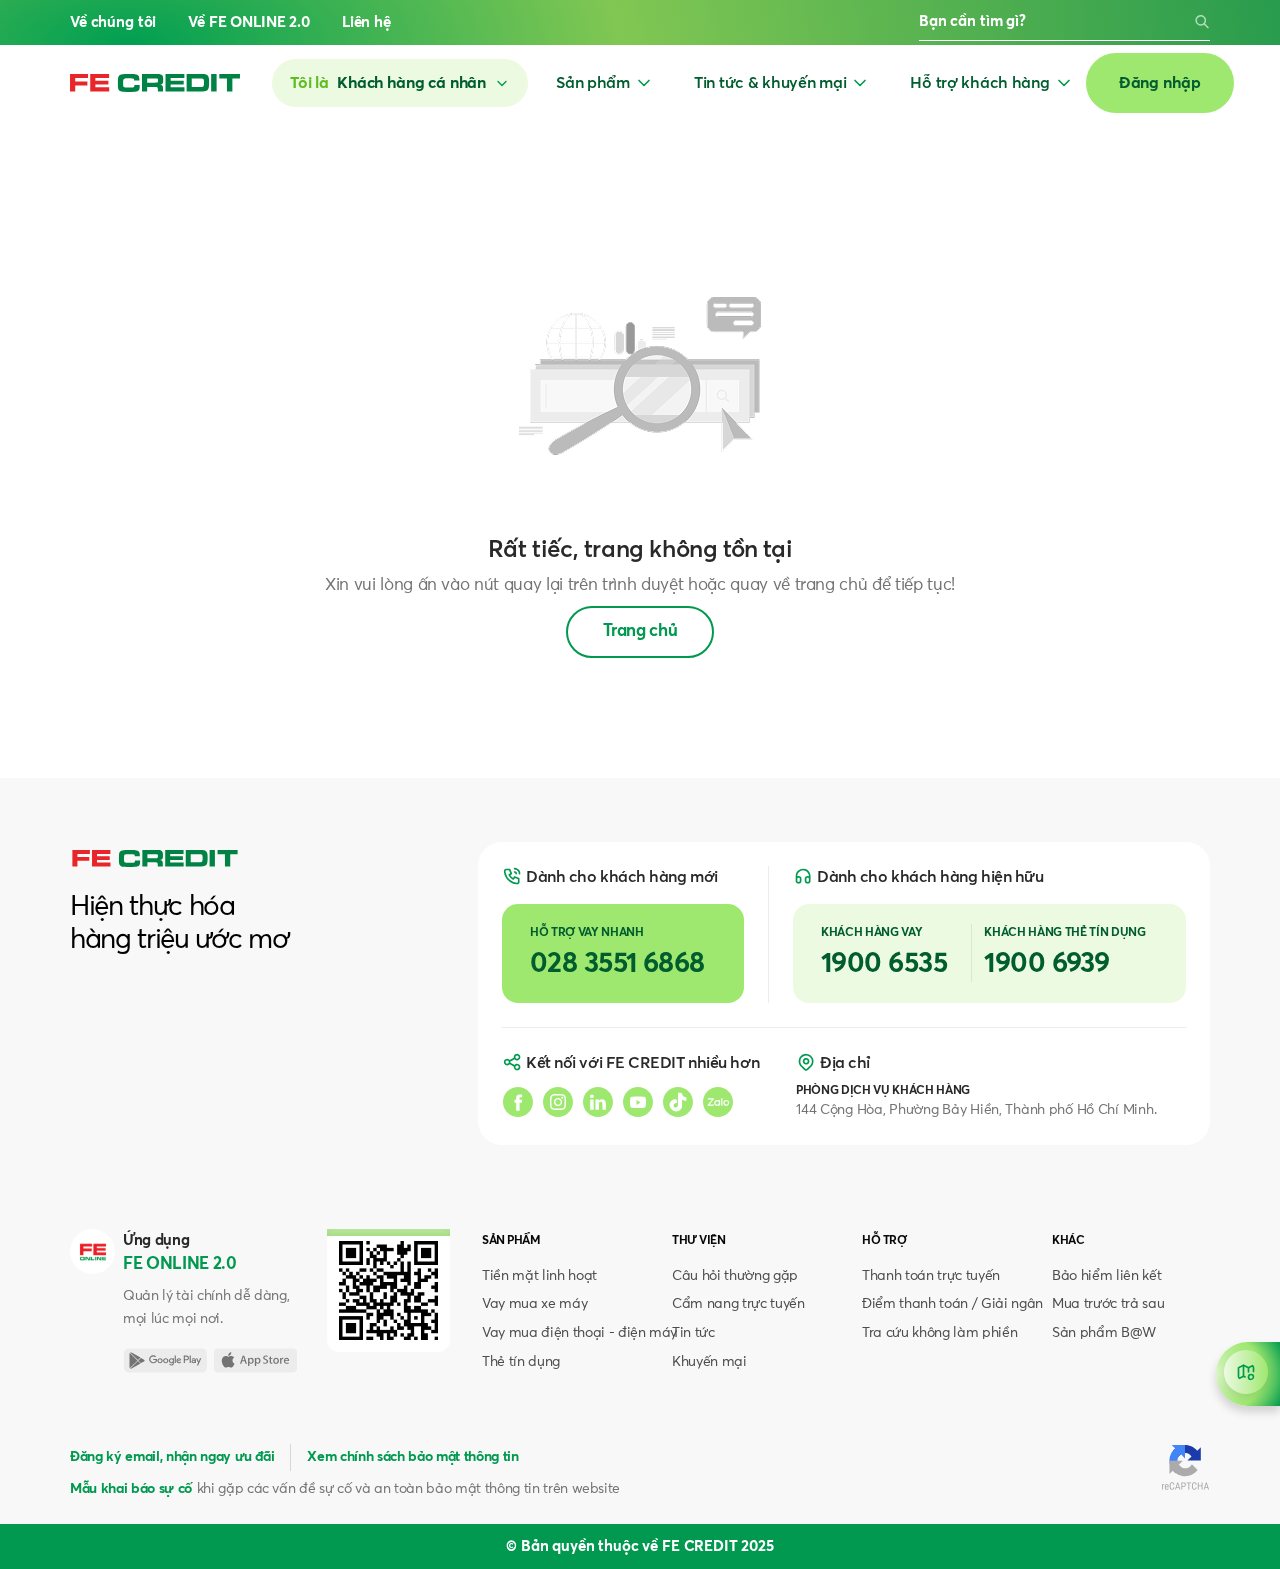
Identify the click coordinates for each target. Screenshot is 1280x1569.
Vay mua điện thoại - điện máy (579, 1333)
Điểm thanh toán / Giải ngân (952, 1304)
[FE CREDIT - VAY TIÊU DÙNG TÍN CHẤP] (155, 83)
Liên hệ (366, 22)
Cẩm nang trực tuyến (738, 1304)
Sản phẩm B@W (1104, 1333)
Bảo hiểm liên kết (1106, 1276)
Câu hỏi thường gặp (735, 1276)
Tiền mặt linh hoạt (539, 1276)
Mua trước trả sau (1108, 1304)
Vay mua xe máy (534, 1304)
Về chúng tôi (113, 22)
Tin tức (693, 1333)
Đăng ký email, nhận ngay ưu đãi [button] (172, 1457)
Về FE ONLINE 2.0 (249, 22)
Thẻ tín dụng (521, 1362)
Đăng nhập (1160, 83)
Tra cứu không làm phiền (939, 1333)
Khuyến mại (709, 1362)
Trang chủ (640, 631)
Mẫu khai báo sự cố (131, 1489)
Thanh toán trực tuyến (931, 1276)
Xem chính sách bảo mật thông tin (412, 1457)
